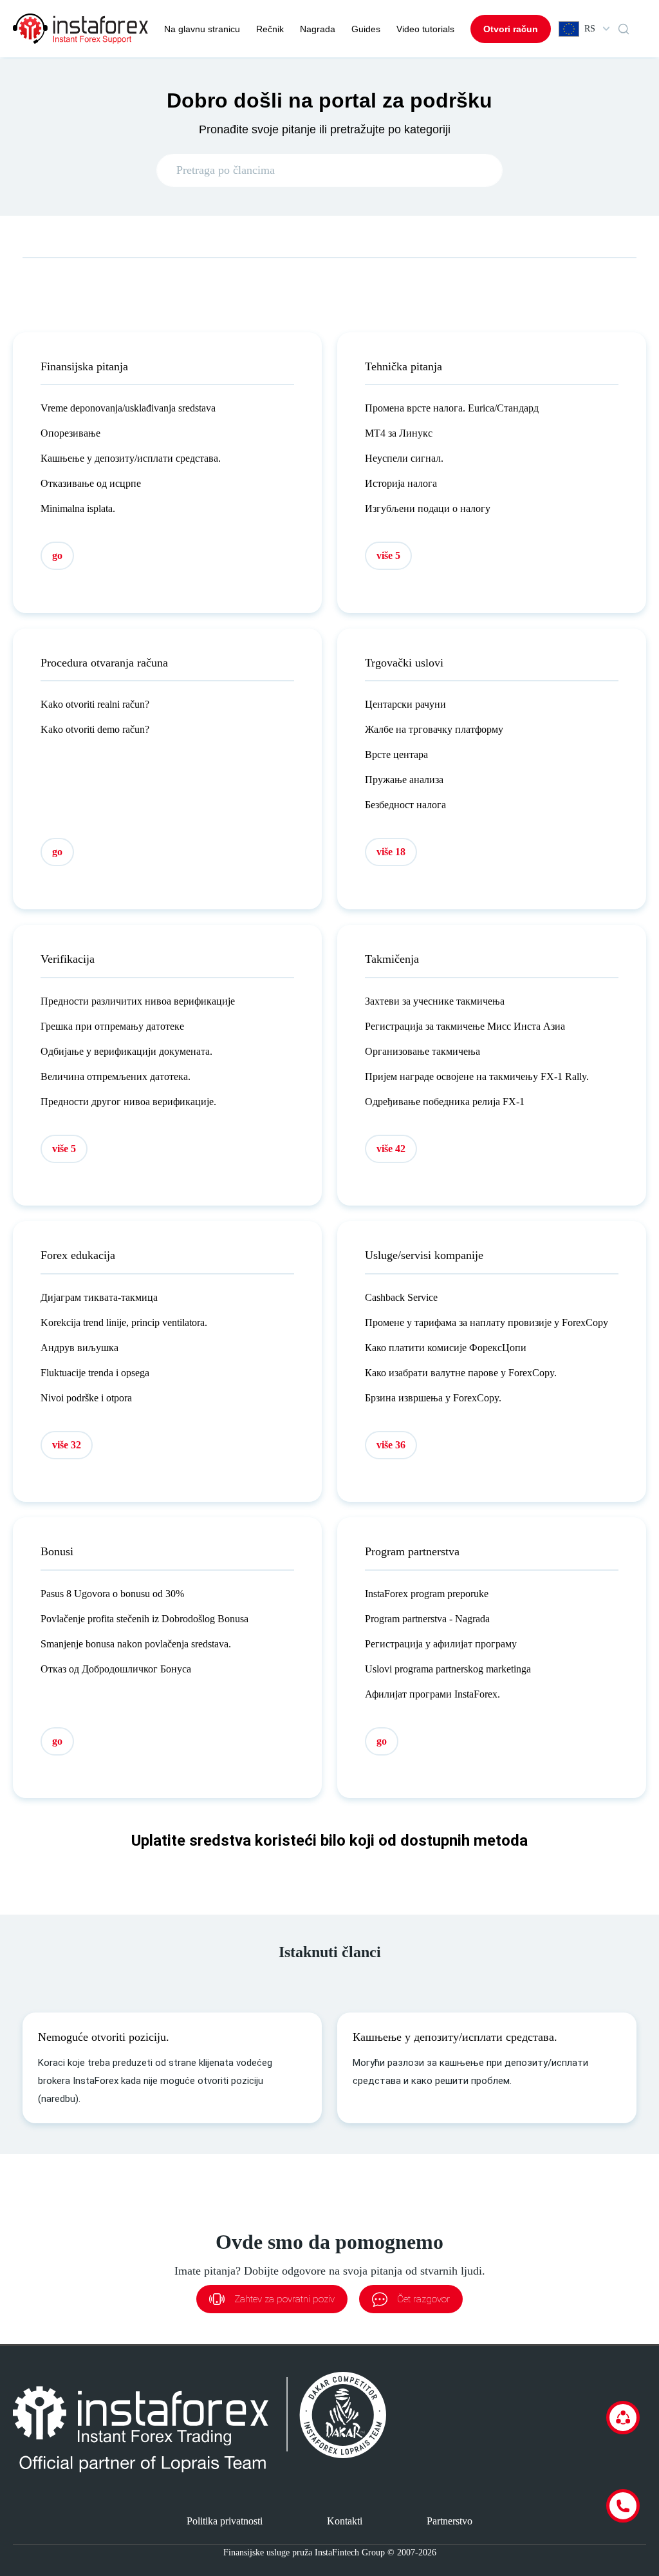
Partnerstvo (450, 2521)
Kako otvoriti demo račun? (95, 729)
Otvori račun (511, 29)
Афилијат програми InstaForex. (432, 1694)
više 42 (391, 1149)
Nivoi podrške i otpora (86, 1398)
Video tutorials (425, 29)
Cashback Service (401, 1297)
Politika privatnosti (225, 2521)
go (57, 555)
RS (590, 29)
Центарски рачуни (405, 704)
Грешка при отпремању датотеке (112, 1026)
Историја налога (401, 483)
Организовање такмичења (422, 1051)
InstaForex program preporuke (427, 1594)
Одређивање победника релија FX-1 (445, 1102)
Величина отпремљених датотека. (116, 1076)
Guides (366, 29)
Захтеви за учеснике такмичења (435, 1001)
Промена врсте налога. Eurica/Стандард (452, 408)
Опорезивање (70, 433)
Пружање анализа (404, 780)
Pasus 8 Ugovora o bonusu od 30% (112, 1594)
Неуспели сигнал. (404, 458)
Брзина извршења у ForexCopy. (433, 1398)
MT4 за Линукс (399, 433)
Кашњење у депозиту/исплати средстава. (131, 458)
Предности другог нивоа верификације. (128, 1102)
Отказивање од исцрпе (91, 483)
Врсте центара (396, 754)
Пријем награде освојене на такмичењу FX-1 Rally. (477, 1076)
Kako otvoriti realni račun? (95, 704)
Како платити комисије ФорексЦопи (446, 1348)
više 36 (391, 1445)
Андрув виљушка (79, 1348)
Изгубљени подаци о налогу (428, 508)
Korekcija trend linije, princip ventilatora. (124, 1322)
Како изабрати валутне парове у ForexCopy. (461, 1373)
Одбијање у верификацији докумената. (126, 1051)
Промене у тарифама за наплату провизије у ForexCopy (487, 1322)
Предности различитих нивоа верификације (138, 1001)
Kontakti (345, 2521)
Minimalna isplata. (78, 508)
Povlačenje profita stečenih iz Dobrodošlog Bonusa (144, 1619)
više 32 (67, 1445)
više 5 (388, 555)
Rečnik (270, 29)
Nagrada (318, 29)
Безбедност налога (405, 805)
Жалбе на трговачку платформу (434, 729)
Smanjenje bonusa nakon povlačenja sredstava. (136, 1644)
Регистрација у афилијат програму (441, 1644)
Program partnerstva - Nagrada (427, 1619)
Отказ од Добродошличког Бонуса (116, 1669)
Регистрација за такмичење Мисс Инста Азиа (465, 1026)
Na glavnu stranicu (202, 29)
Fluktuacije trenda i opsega (95, 1373)
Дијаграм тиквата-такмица (99, 1297)
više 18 (391, 852)
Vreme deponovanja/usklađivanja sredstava (128, 408)
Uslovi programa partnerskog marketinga (448, 1669)
